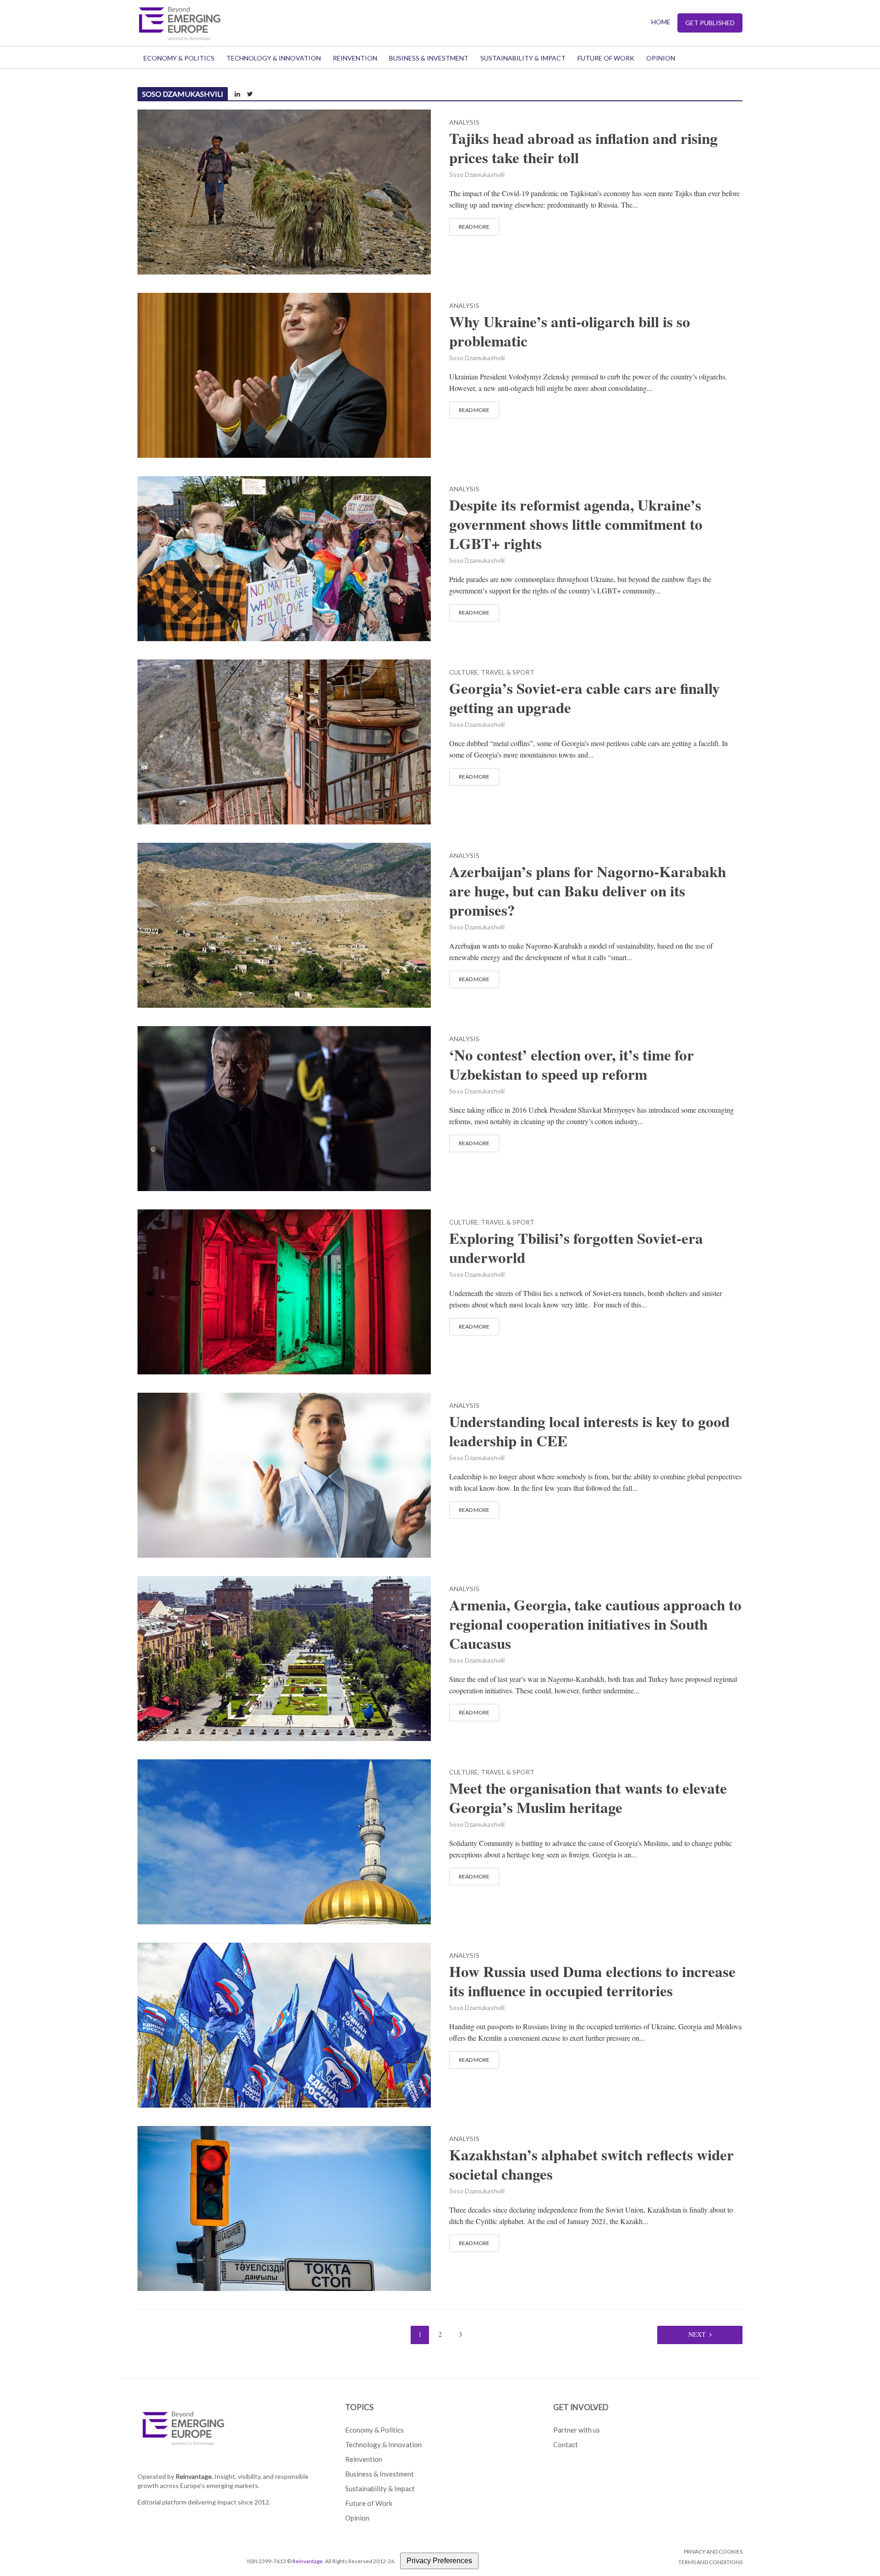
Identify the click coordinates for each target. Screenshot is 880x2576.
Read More (474, 227)
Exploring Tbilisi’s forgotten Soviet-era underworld (576, 1248)
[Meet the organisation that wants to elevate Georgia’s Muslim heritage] (284, 1841)
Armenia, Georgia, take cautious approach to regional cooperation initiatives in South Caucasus (595, 1624)
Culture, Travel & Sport (492, 673)
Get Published (710, 23)
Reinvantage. (194, 2476)
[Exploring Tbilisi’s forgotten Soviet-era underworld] (284, 1291)
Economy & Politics (179, 58)
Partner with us (577, 2430)
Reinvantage (308, 2561)
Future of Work (606, 58)
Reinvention (355, 58)
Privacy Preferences (439, 2561)
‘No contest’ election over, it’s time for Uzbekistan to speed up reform (572, 1065)
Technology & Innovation (274, 58)
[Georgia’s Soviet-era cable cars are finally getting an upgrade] (284, 741)
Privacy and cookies (713, 2551)
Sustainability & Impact (523, 58)
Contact (566, 2444)
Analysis (464, 123)
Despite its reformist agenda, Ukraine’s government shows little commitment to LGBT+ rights (576, 524)
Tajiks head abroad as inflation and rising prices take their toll (583, 148)
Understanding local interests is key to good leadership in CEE (589, 1431)
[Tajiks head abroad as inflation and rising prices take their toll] (284, 191)
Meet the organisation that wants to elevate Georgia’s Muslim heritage (588, 1798)
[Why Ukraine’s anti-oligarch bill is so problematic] (284, 374)
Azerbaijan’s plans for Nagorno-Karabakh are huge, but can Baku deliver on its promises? (588, 891)
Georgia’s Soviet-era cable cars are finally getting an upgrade (585, 698)
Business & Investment (429, 58)
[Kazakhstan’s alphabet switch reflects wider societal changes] (284, 2207)
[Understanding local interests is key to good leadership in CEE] (284, 1474)
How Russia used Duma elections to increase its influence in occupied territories (592, 1981)
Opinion (661, 58)
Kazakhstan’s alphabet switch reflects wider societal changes (591, 2164)
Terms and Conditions (710, 2562)
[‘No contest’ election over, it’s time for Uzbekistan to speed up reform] (284, 1107)
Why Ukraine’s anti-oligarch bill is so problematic (570, 331)
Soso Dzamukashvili (477, 174)
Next (697, 2334)
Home (661, 22)
